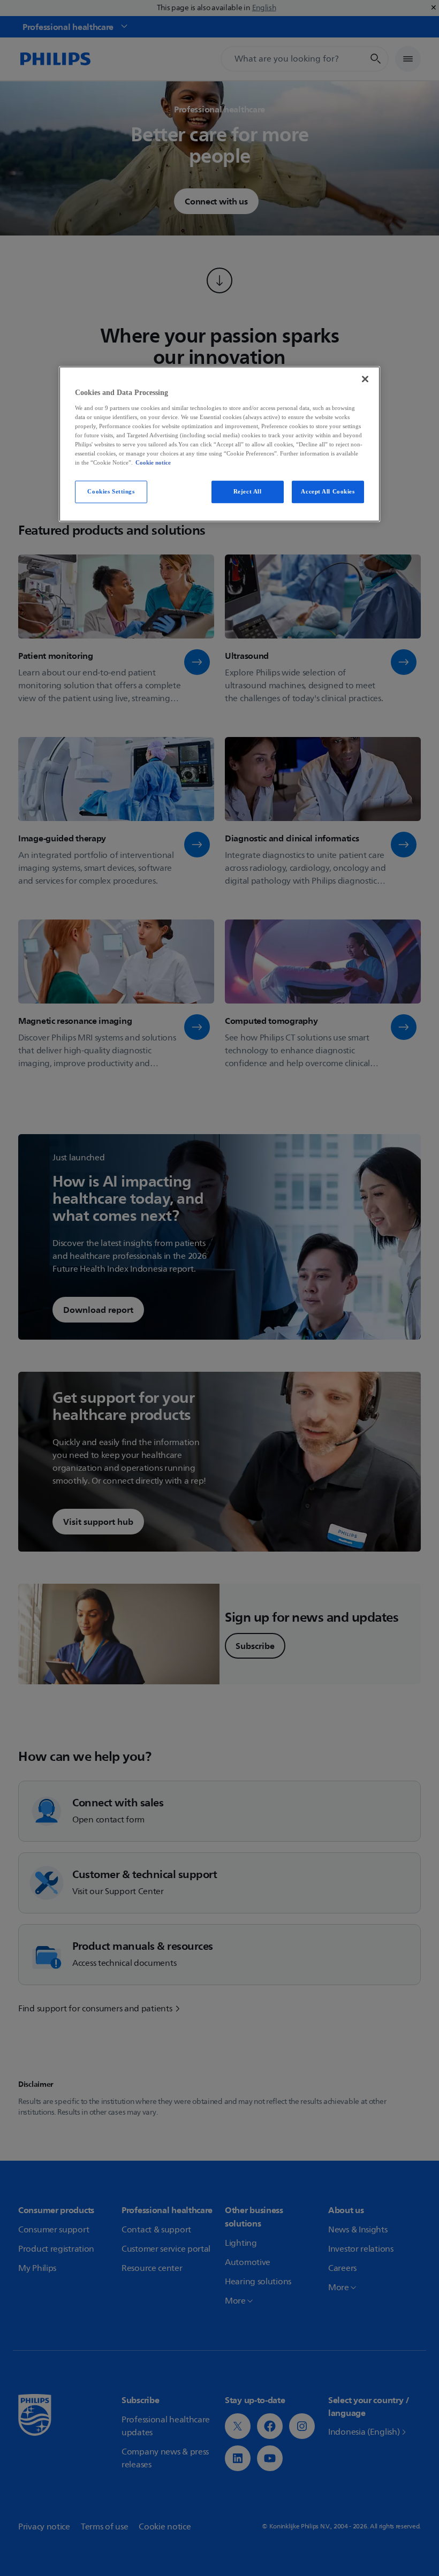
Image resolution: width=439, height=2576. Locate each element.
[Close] (365, 379)
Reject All (248, 491)
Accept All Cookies (328, 491)
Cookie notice (153, 462)
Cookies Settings (111, 491)
